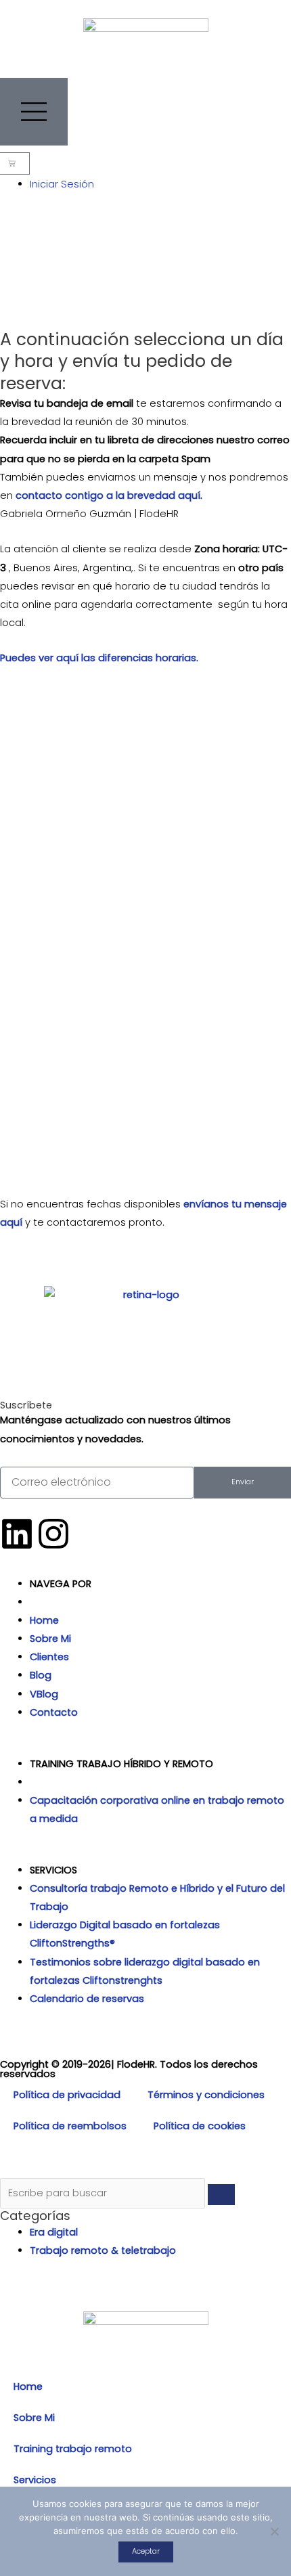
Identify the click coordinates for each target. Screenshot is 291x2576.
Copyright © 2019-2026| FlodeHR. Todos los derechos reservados (129, 2069)
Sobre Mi (34, 2418)
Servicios (35, 2480)
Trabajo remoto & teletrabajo (103, 2250)
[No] (274, 2531)
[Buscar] (221, 2195)
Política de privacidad (67, 2095)
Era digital (54, 2232)
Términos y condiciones (206, 2095)
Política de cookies (200, 2126)
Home (28, 2386)
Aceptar (146, 2551)
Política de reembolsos (70, 2126)
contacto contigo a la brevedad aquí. (109, 495)
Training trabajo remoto (73, 2449)
